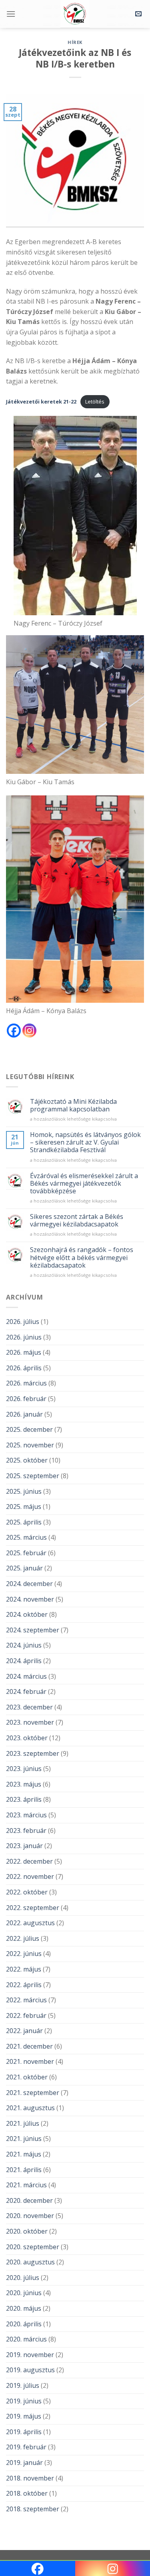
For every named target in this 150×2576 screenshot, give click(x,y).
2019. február (26, 2447)
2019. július (23, 2385)
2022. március (26, 2000)
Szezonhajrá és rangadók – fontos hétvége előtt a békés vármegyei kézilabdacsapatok (82, 1258)
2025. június (24, 1491)
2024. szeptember (33, 1630)
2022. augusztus (30, 1923)
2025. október (27, 1460)
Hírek (75, 42)
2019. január (24, 2463)
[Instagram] (29, 1031)
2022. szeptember (33, 1908)
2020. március (26, 2339)
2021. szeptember (33, 2093)
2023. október (27, 1738)
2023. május (24, 1784)
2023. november (30, 1722)
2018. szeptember (33, 2509)
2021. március (26, 2185)
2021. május (24, 2154)
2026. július (23, 1322)
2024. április (24, 1661)
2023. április (24, 1799)
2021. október (27, 2077)
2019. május (24, 2416)
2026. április (24, 1368)
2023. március (26, 1815)
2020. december (29, 2200)
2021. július (23, 2123)
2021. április (24, 2170)
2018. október (27, 2493)
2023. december (29, 1707)
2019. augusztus (30, 2370)
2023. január (24, 1846)
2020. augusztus (30, 2262)
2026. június (24, 1337)
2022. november (30, 1876)
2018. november (30, 2478)
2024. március (26, 1676)
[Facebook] (14, 1031)
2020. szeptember (33, 2247)
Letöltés (95, 402)
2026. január (24, 1414)
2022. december (29, 1861)
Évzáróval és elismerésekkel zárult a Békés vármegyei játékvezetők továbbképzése (84, 1184)
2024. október (27, 1614)
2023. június (24, 1769)
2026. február (26, 1399)
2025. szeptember (33, 1476)
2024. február (26, 1691)
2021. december (29, 2046)
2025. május (24, 1507)
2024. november (30, 1599)
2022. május (24, 1969)
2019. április (24, 2432)
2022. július (23, 1938)
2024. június (24, 1645)
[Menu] (11, 14)
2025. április (24, 1522)
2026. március (26, 1383)
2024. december (29, 1584)
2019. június (24, 2401)
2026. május (24, 1352)
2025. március (26, 1537)
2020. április (24, 2324)
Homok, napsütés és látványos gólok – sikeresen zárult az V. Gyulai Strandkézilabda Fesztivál (85, 1143)
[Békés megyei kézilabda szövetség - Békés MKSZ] (75, 14)
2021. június (24, 2139)
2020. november (30, 2216)
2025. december (29, 1429)
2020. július (23, 2278)
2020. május (24, 2308)
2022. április (24, 1985)
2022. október (27, 1892)
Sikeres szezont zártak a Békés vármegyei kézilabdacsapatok (77, 1220)
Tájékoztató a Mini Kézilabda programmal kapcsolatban (73, 1105)
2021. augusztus (30, 2108)
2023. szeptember (33, 1753)
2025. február (26, 1553)
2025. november (30, 1445)
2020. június (24, 2293)
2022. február (26, 2015)
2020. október (27, 2231)
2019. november (30, 2355)
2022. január (24, 2031)
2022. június (24, 1954)
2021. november (30, 2061)
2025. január (24, 1568)
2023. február (26, 1831)
